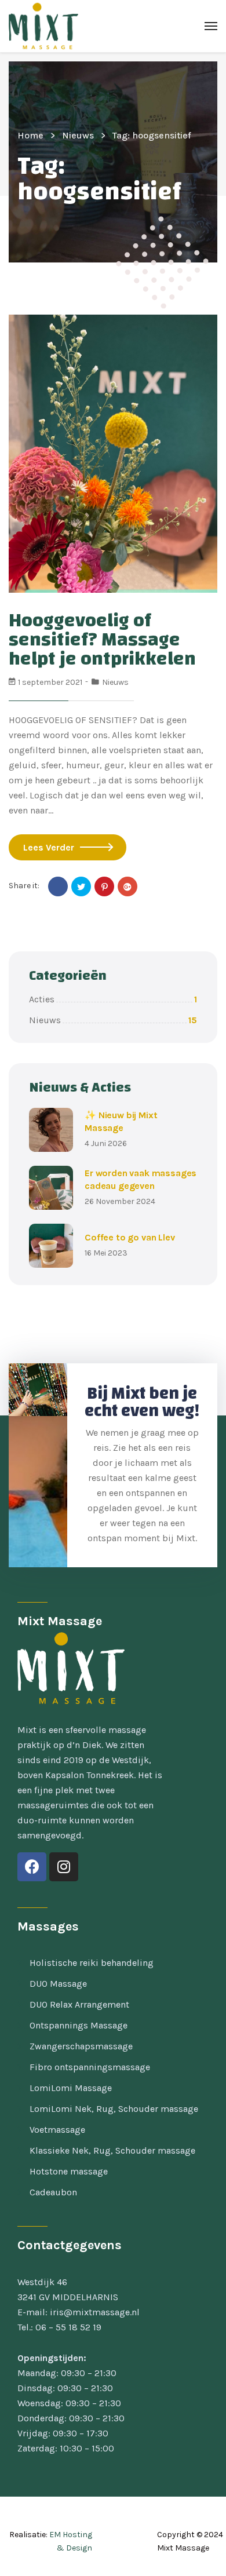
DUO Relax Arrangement (79, 2004)
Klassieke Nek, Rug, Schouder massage (112, 2150)
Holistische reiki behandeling (92, 1963)
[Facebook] (58, 886)
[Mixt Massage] (43, 26)
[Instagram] (64, 1867)
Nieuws (78, 135)
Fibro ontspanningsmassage (90, 2067)
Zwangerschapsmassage (81, 2046)
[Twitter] (81, 886)
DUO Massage (58, 1984)
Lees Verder (49, 847)
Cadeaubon (53, 2192)
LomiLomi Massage (71, 2088)
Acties (113, 999)
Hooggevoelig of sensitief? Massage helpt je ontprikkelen (102, 640)
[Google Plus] (127, 886)
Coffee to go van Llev (130, 1237)
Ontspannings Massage (79, 2025)
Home (30, 135)
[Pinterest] (104, 886)
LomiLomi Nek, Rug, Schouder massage (114, 2109)
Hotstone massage (69, 2171)
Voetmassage (57, 2130)
